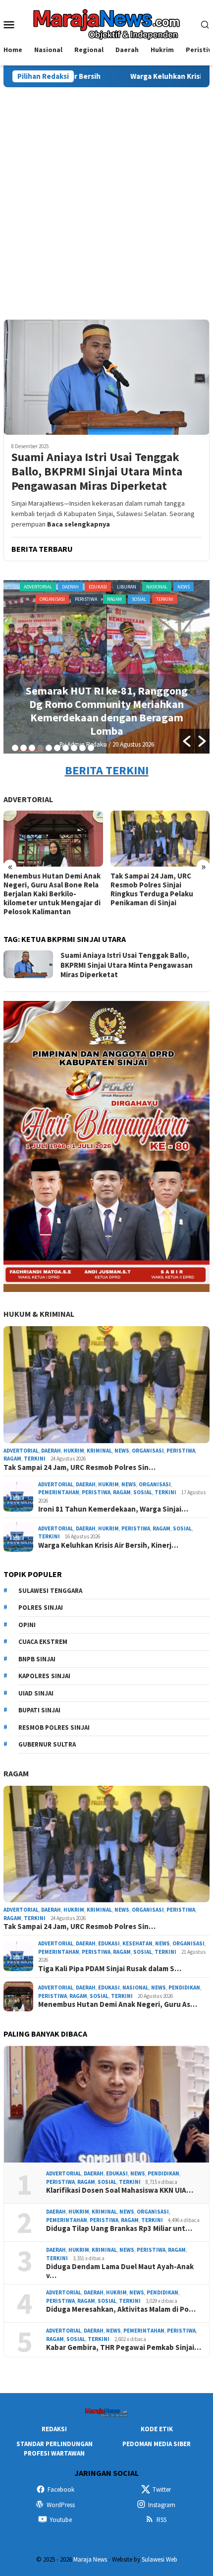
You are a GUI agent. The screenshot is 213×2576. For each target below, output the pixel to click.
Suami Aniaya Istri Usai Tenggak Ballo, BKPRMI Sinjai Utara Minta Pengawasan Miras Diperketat (97, 471)
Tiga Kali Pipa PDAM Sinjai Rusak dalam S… (110, 1969)
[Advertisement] (106, 199)
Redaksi (54, 2429)
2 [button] (24, 748)
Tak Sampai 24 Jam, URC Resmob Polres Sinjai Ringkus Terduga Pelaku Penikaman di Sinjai (152, 889)
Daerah (56, 587)
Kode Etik (157, 2429)
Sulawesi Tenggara (50, 1591)
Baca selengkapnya (79, 524)
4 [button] (40, 748)
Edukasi (83, 587)
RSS (161, 2520)
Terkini (131, 599)
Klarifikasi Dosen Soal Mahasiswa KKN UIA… (120, 2190)
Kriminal (99, 1451)
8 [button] (74, 748)
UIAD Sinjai (36, 1693)
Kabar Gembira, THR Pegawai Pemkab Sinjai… (124, 2347)
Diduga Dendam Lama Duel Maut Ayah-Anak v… (120, 2271)
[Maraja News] (107, 23)
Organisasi (115, 587)
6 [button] (57, 748)
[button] (187, 741)
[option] (106, 667)
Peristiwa (192, 587)
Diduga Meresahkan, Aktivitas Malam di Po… (121, 2309)
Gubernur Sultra (47, 1744)
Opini (27, 1625)
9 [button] (82, 748)
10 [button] (91, 748)
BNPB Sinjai (37, 1659)
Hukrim (74, 1451)
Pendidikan (184, 1988)
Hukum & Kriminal (39, 1314)
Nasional (135, 1988)
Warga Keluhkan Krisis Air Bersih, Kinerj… (108, 1545)
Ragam (81, 599)
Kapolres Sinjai (44, 1676)
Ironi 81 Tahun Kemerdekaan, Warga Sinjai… (113, 1509)
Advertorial (24, 587)
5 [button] (49, 748)
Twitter (162, 2489)
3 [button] (32, 748)
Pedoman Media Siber (157, 2444)
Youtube (61, 2520)
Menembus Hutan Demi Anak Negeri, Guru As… (118, 2004)
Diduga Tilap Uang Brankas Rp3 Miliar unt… (119, 2228)
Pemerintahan (155, 587)
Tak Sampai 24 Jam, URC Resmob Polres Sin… (80, 1467)
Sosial (105, 599)
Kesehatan (137, 1943)
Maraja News (90, 2559)
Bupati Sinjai (39, 1710)
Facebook (61, 2489)
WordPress (61, 2505)
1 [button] (15, 748)
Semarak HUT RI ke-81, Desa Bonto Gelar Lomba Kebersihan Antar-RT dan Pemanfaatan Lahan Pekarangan (107, 711)
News (122, 1451)
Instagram (162, 2505)
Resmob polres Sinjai (54, 1727)
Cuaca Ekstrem (43, 1642)
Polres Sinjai (41, 1608)
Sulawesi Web (160, 2559)
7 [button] (66, 748)
